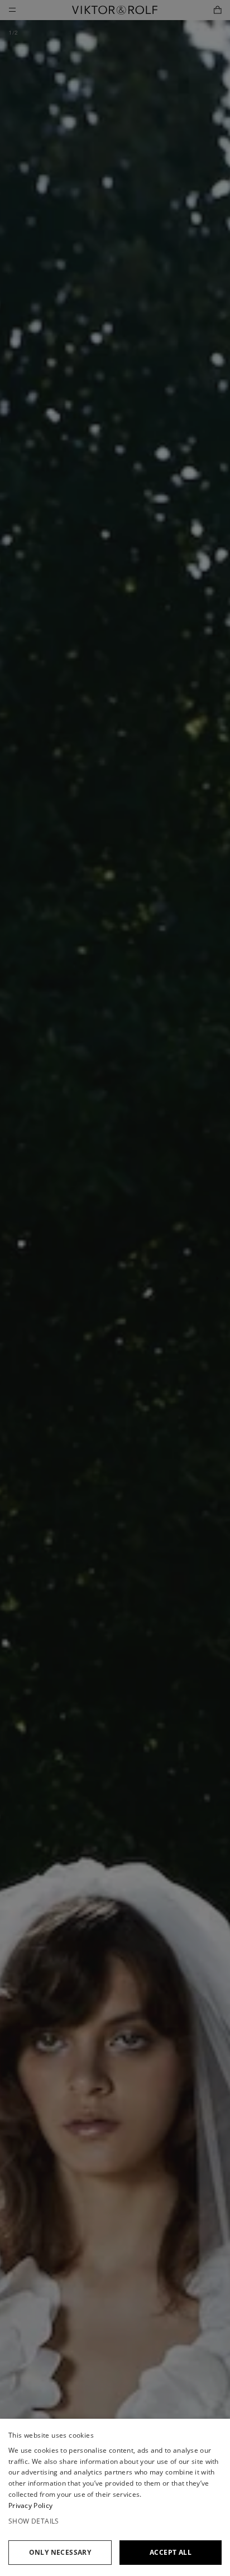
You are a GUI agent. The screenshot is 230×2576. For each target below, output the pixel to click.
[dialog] (115, 2497)
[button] (115, 2521)
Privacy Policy (30, 2505)
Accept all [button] (171, 2552)
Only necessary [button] (60, 2552)
